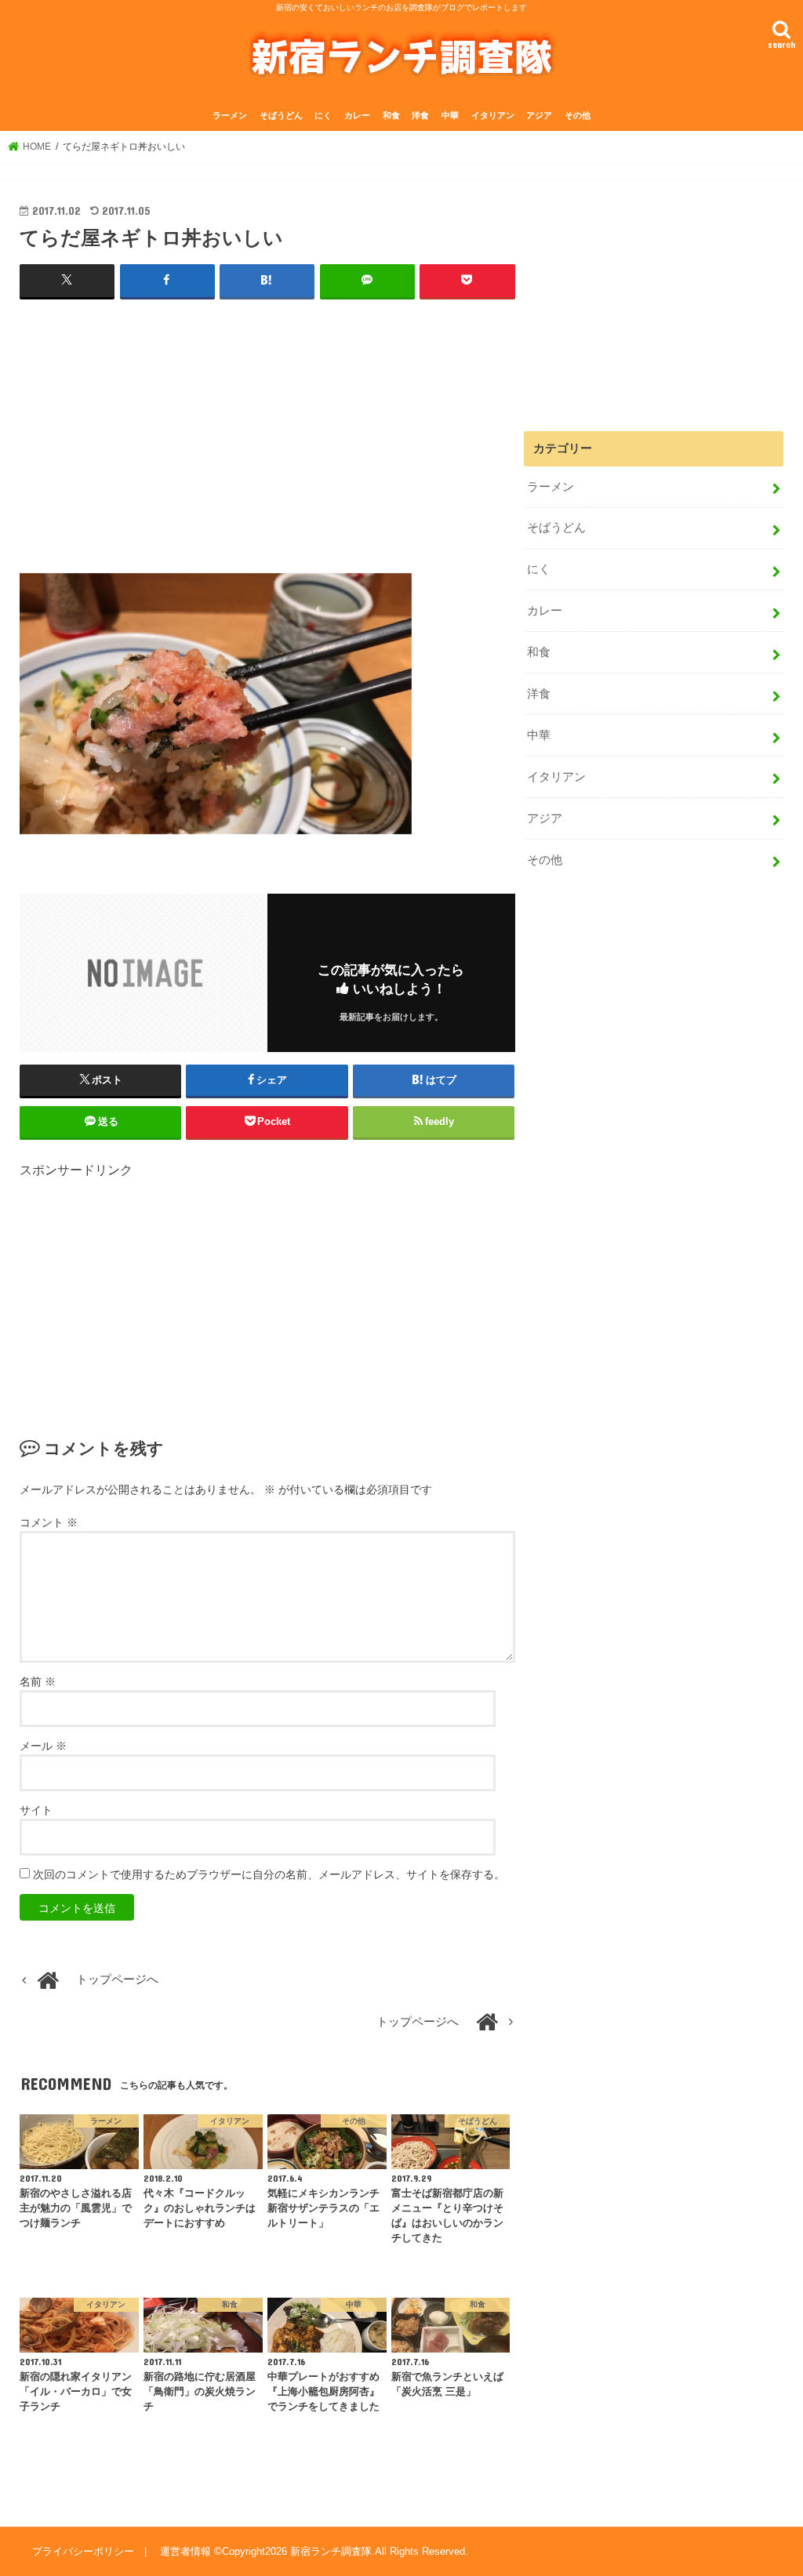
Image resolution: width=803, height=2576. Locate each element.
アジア (539, 115)
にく (323, 115)
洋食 (420, 115)
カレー (357, 115)
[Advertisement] (267, 426)
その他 (578, 115)
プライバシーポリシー (83, 2551)
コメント (49, 1522)
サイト (36, 1810)
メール (43, 1746)
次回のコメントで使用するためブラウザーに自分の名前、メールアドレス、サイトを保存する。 (269, 1874)
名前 (38, 1682)
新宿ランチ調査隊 (331, 2551)
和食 (391, 115)
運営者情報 (185, 2551)
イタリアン (493, 115)
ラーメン (230, 115)
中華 (450, 115)
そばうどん (281, 115)
